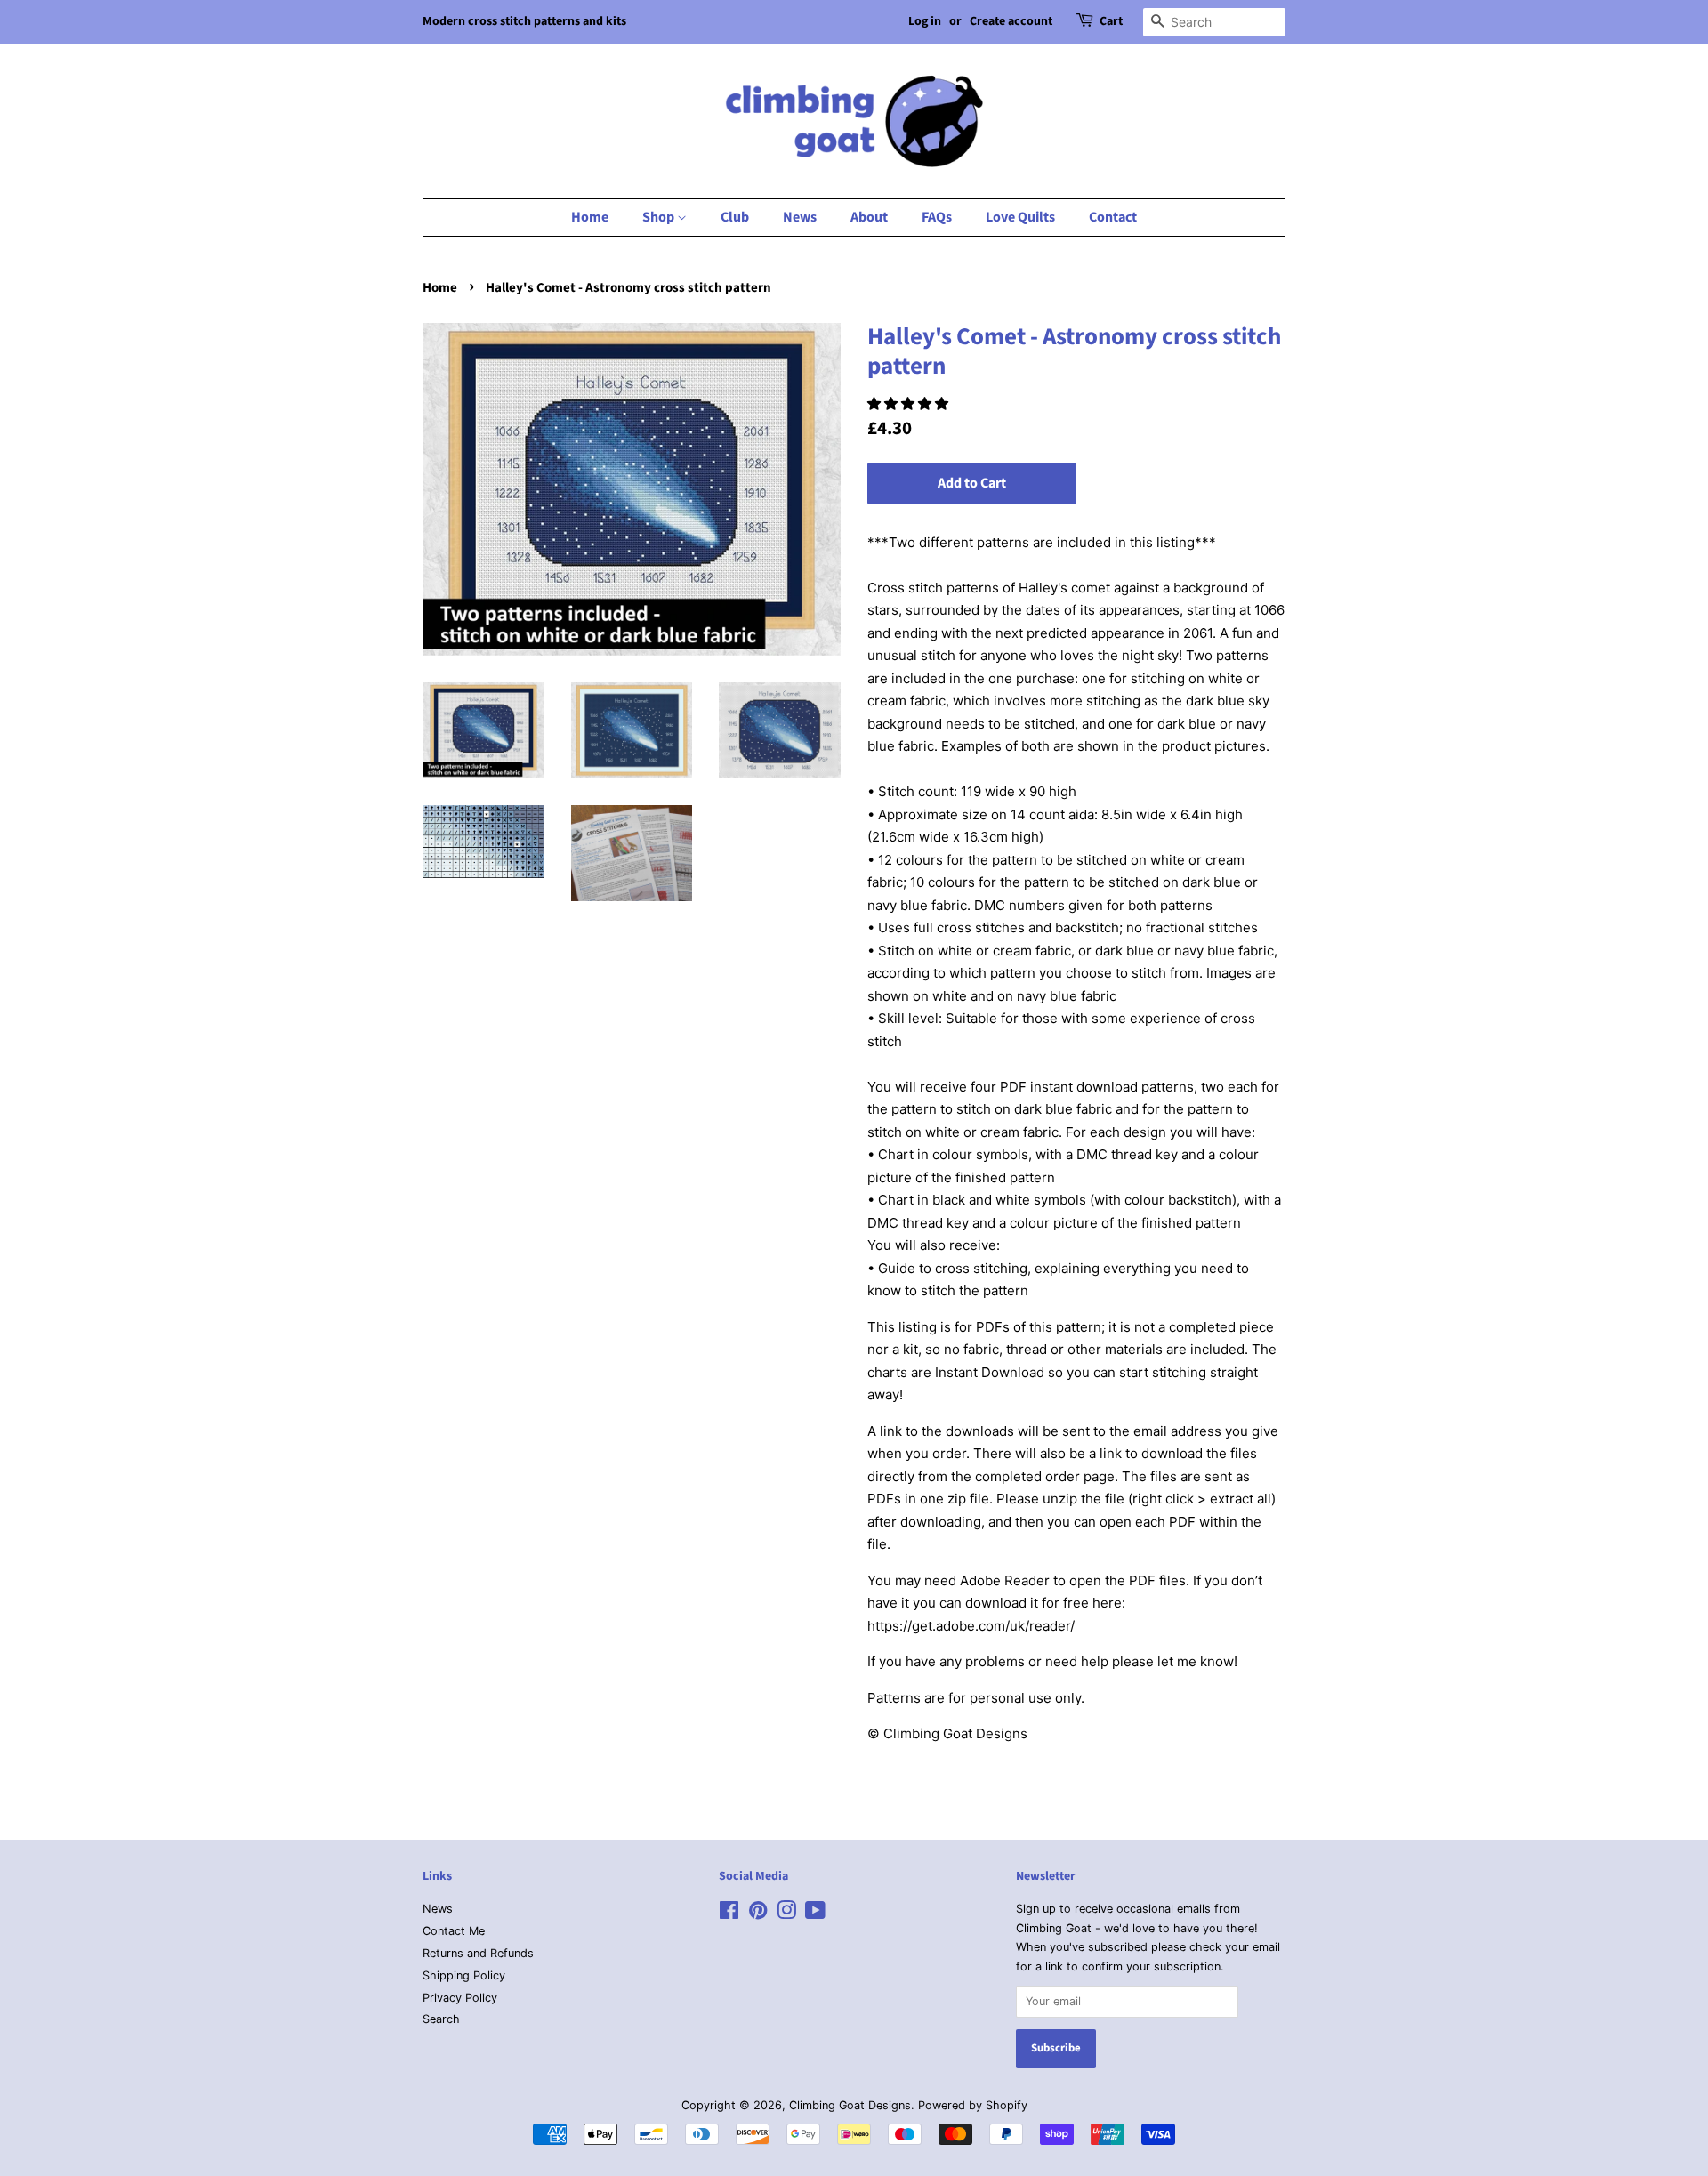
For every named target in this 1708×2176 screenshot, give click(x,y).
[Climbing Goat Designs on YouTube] (815, 1914)
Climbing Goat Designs (850, 2105)
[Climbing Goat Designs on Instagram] (786, 1914)
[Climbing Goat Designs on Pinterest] (758, 1914)
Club (735, 217)
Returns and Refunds (478, 1953)
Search (441, 2019)
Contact (1113, 217)
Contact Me (454, 1931)
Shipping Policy (464, 1975)
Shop (660, 217)
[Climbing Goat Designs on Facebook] (729, 1914)
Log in (925, 21)
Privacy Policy (460, 1998)
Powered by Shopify (973, 2105)
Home (590, 217)
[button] (910, 403)
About (869, 217)
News (800, 217)
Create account (1011, 21)
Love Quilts (1020, 217)
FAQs (937, 217)
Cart (1111, 21)
